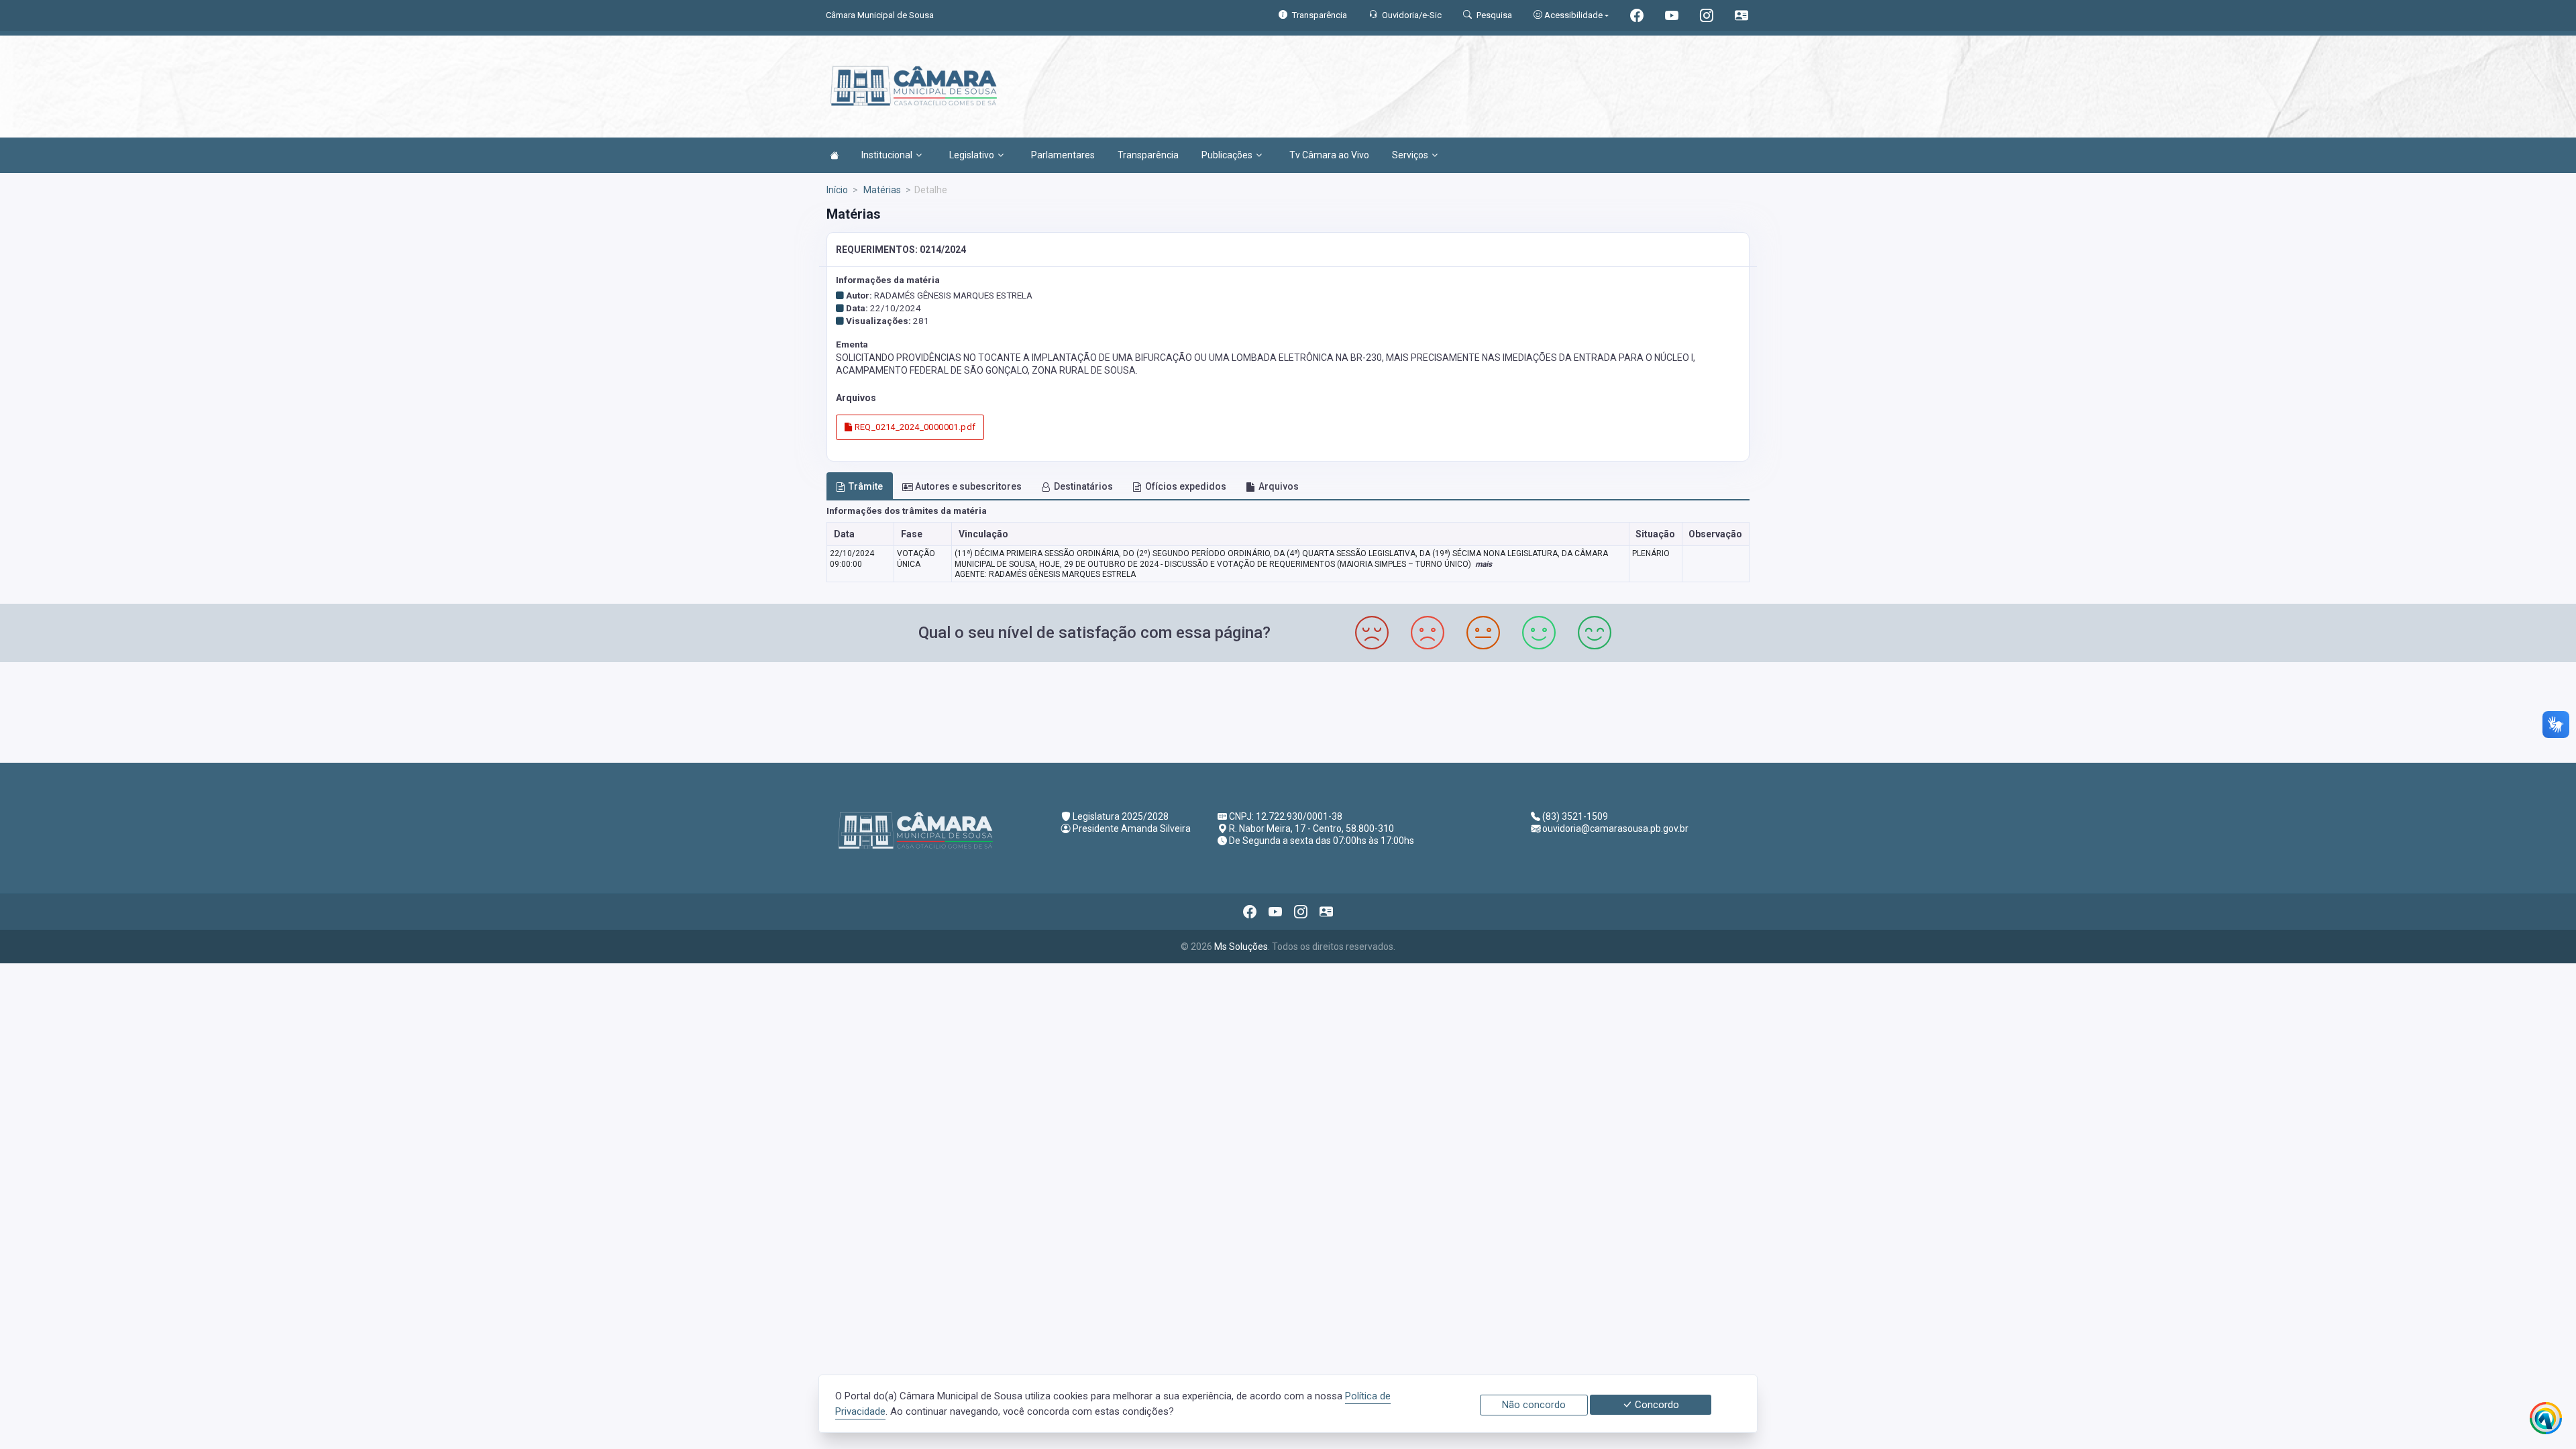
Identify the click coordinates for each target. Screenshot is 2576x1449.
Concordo (1656, 1405)
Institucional (887, 155)
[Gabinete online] (1741, 17)
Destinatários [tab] (1083, 486)
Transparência (1148, 155)
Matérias (881, 190)
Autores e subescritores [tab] (968, 486)
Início (837, 190)
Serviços (1410, 155)
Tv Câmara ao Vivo (1329, 155)
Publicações (1227, 155)
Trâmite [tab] (866, 486)
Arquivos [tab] (1279, 486)
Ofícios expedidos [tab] (1186, 486)
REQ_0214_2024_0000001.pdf (914, 427)
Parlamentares (1063, 155)
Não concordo (1534, 1405)
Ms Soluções (1241, 947)
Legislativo (972, 155)
